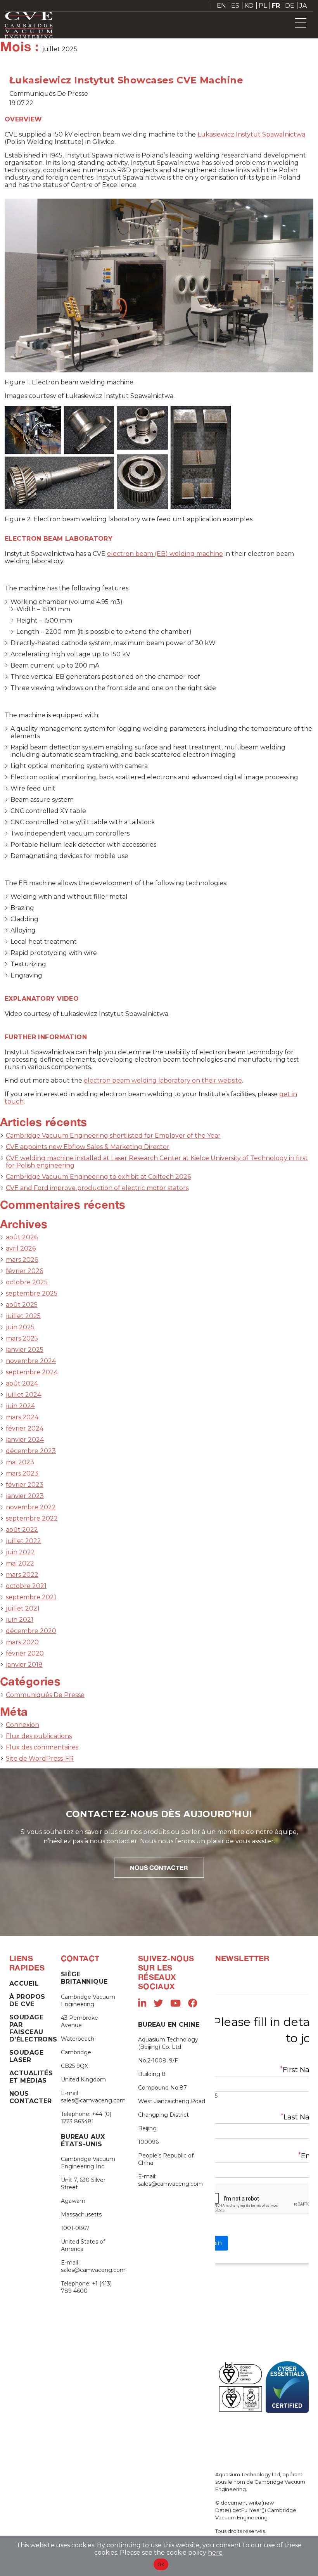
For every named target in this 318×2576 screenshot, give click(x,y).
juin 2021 (20, 1620)
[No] (308, 2556)
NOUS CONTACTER (159, 1868)
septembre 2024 (32, 1372)
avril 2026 (21, 1248)
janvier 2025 (25, 1350)
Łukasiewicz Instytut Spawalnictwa (251, 134)
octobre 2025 (27, 1282)
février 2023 (25, 1485)
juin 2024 (20, 1406)
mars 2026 (22, 1260)
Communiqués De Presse (45, 1695)
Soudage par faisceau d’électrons (33, 2028)
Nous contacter (31, 2097)
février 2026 (24, 1271)
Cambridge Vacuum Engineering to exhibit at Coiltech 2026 (98, 1177)
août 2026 (22, 1237)
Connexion (22, 1725)
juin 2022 (20, 1552)
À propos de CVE (27, 2000)
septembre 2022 (32, 1518)
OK (161, 2564)
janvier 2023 (25, 1496)
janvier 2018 (24, 1665)
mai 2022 (20, 1563)
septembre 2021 (31, 1597)
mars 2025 (22, 1338)
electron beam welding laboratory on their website (163, 1080)
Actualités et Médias (31, 2077)
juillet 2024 (23, 1395)
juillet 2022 (23, 1541)
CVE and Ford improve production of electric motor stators (97, 1188)
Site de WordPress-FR (40, 1759)
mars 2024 (22, 1417)
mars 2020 (22, 1642)
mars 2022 (22, 1575)
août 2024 (22, 1383)
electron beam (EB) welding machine (165, 554)
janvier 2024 (25, 1440)
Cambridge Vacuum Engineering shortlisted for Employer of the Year (113, 1136)
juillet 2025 (23, 1316)
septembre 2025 (32, 1293)
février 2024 (25, 1428)
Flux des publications (39, 1736)
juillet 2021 (23, 1608)
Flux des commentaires (42, 1747)
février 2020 (25, 1653)
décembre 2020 (31, 1631)
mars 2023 (22, 1473)
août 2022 (22, 1530)
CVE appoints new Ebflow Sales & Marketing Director (88, 1147)
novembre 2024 (31, 1361)
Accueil (24, 1983)
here (215, 2553)
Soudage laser (26, 2056)
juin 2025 (20, 1327)
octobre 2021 (26, 1586)
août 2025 (22, 1305)
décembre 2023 (31, 1451)
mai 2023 (20, 1462)
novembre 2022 (31, 1507)
